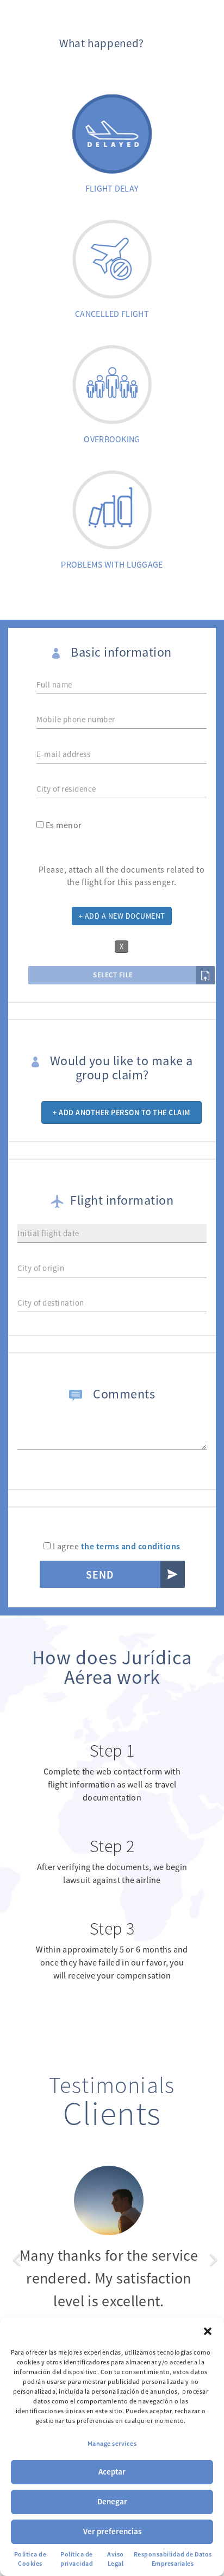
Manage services (112, 2443)
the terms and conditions (131, 1546)
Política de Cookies (30, 2559)
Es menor (63, 825)
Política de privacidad (77, 2559)
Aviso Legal (116, 2559)
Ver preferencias (112, 2531)
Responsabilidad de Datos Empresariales (173, 2559)
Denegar (112, 2501)
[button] (208, 2331)
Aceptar (112, 2472)
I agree (116, 1546)
